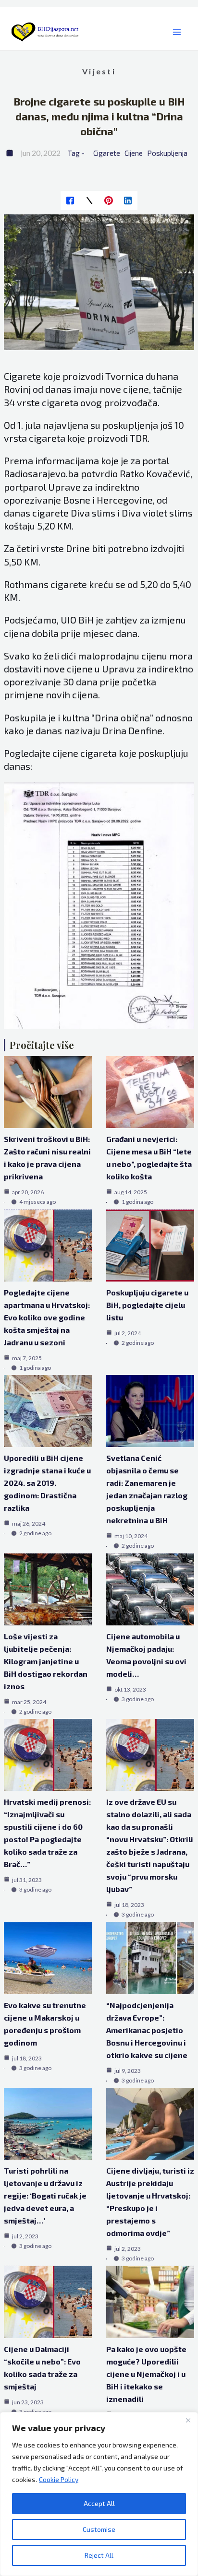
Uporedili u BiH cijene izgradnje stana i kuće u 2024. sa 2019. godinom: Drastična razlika (47, 1483)
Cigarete (107, 153)
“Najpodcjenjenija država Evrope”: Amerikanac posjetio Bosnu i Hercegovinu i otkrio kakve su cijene (147, 2030)
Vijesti (99, 71)
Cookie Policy (59, 2479)
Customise (99, 2529)
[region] (99, 2494)
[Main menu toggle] (177, 32)
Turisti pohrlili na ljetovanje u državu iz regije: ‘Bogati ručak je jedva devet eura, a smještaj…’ (45, 2195)
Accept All (99, 2503)
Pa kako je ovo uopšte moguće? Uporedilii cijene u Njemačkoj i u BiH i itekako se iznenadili (146, 2374)
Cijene (134, 153)
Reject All (99, 2555)
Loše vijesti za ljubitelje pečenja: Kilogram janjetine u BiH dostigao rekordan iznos (46, 1661)
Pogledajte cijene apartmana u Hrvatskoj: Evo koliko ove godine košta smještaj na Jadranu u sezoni (47, 1317)
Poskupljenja (167, 153)
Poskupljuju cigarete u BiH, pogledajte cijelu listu (147, 1305)
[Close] (188, 2420)
